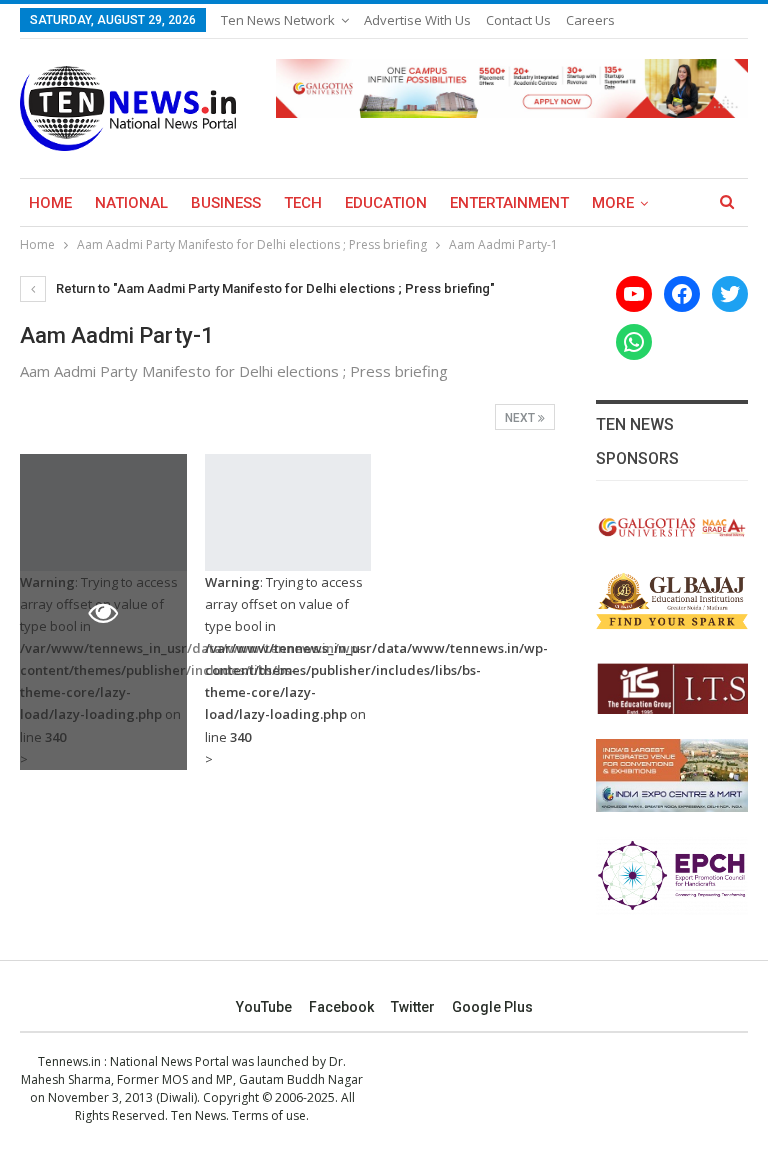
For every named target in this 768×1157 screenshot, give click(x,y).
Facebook (341, 1007)
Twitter (413, 1007)
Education (386, 203)
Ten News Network (278, 20)
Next (521, 418)
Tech (303, 203)
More (613, 203)
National (131, 203)
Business (226, 203)
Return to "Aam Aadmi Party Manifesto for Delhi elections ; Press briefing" (274, 288)
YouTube (264, 1007)
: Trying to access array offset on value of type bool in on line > (288, 670)
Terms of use (269, 1115)
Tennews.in (69, 1061)
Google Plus (492, 1007)
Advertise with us (417, 20)
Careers (590, 20)
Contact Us (518, 20)
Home (50, 203)
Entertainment (509, 203)
